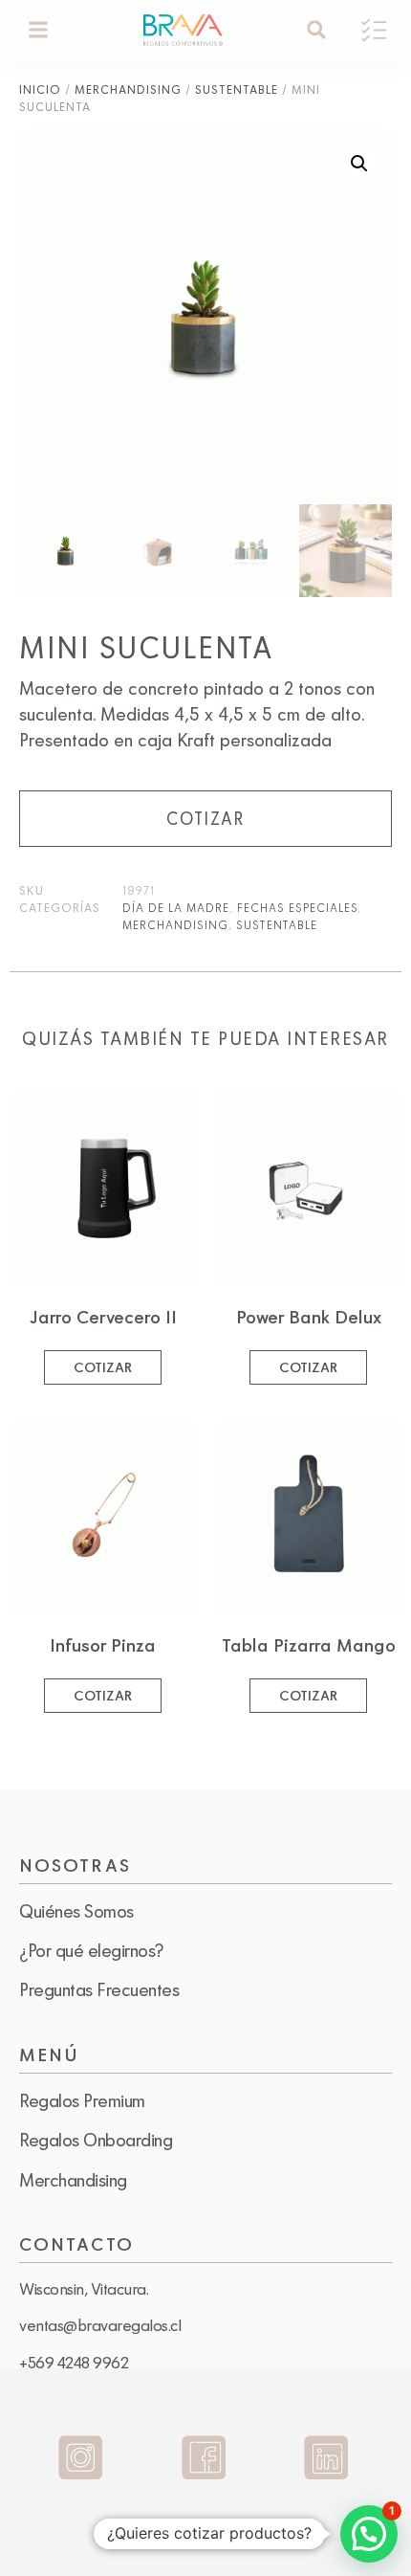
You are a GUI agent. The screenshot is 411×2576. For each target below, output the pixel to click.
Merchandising (128, 89)
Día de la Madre (176, 907)
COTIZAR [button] (103, 1367)
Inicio (40, 89)
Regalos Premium (82, 2100)
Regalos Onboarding (96, 2140)
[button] (39, 30)
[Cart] (374, 30)
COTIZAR (205, 818)
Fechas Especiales (297, 907)
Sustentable (237, 89)
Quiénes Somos (76, 1911)
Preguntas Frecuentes (99, 1989)
